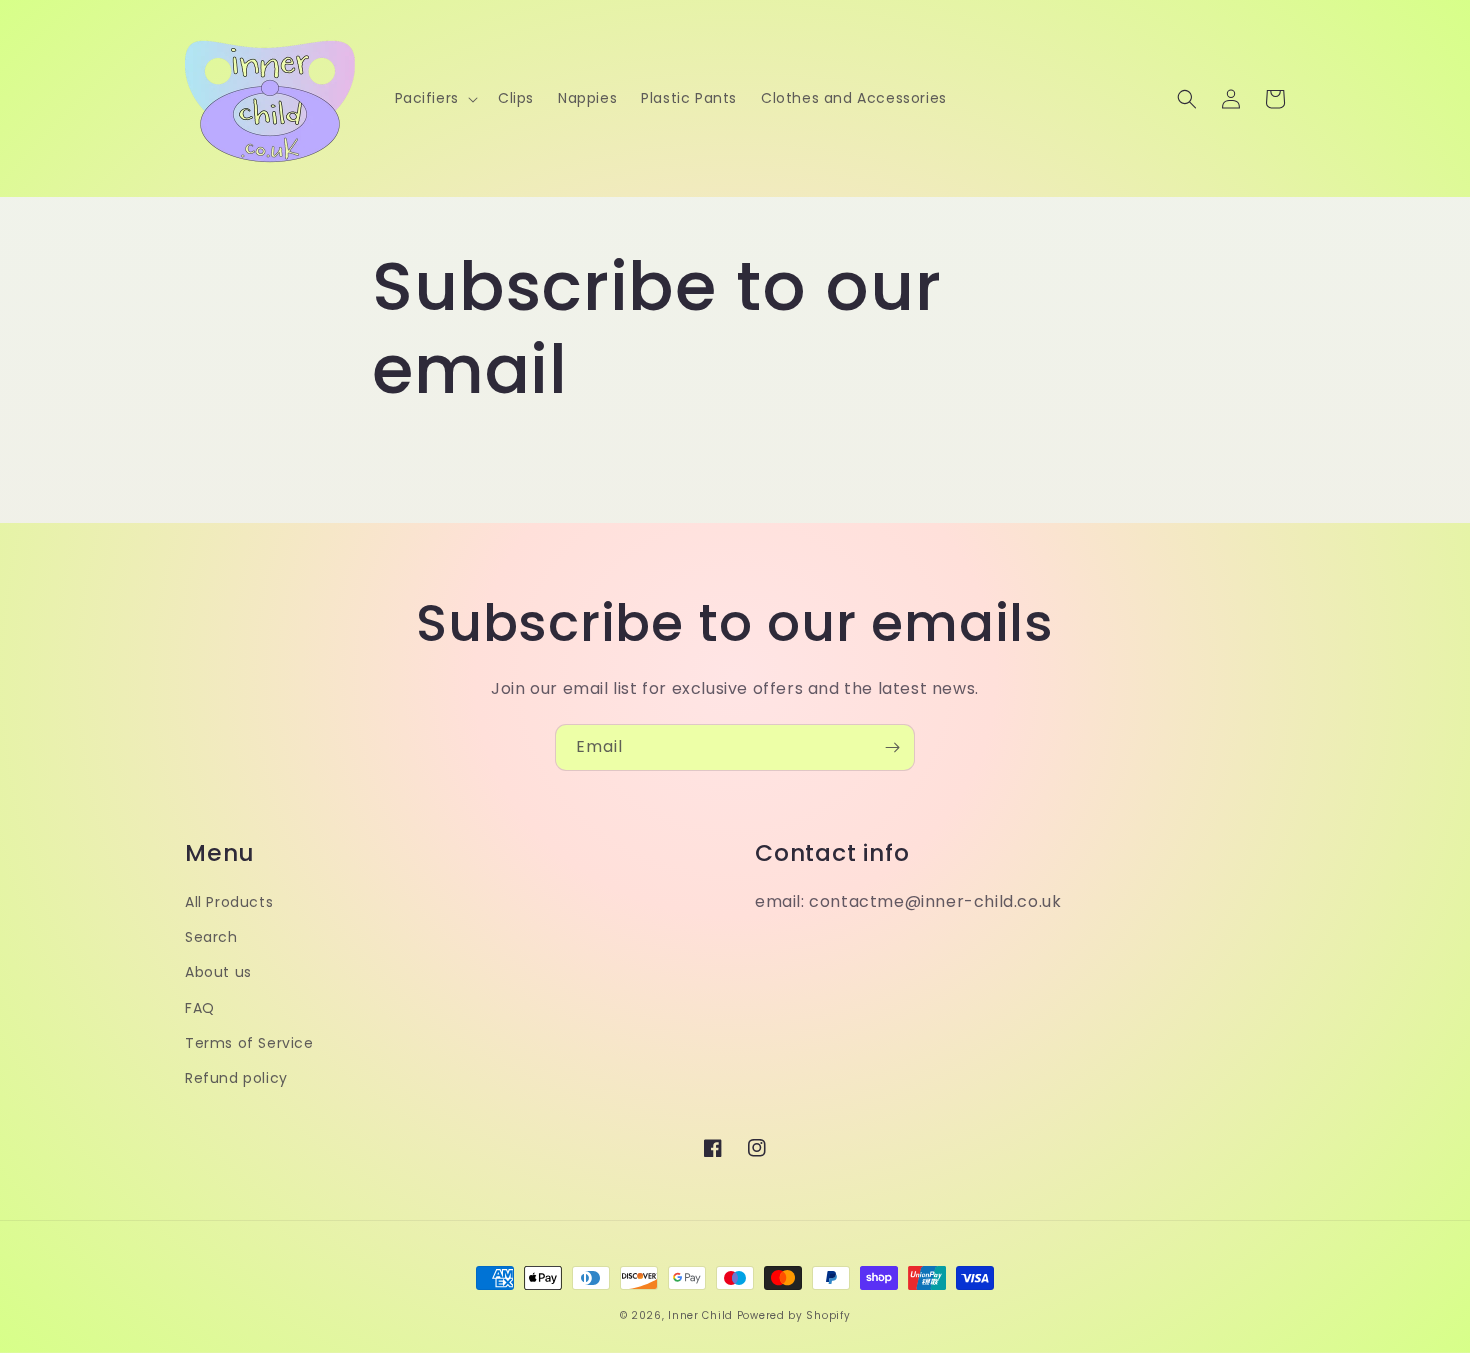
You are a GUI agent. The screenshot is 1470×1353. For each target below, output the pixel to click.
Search (211, 937)
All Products (229, 902)
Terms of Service (249, 1043)
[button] (434, 98)
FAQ (200, 1008)
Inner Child (700, 1315)
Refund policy (236, 1078)
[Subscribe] (892, 747)
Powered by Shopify (794, 1315)
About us (218, 972)
